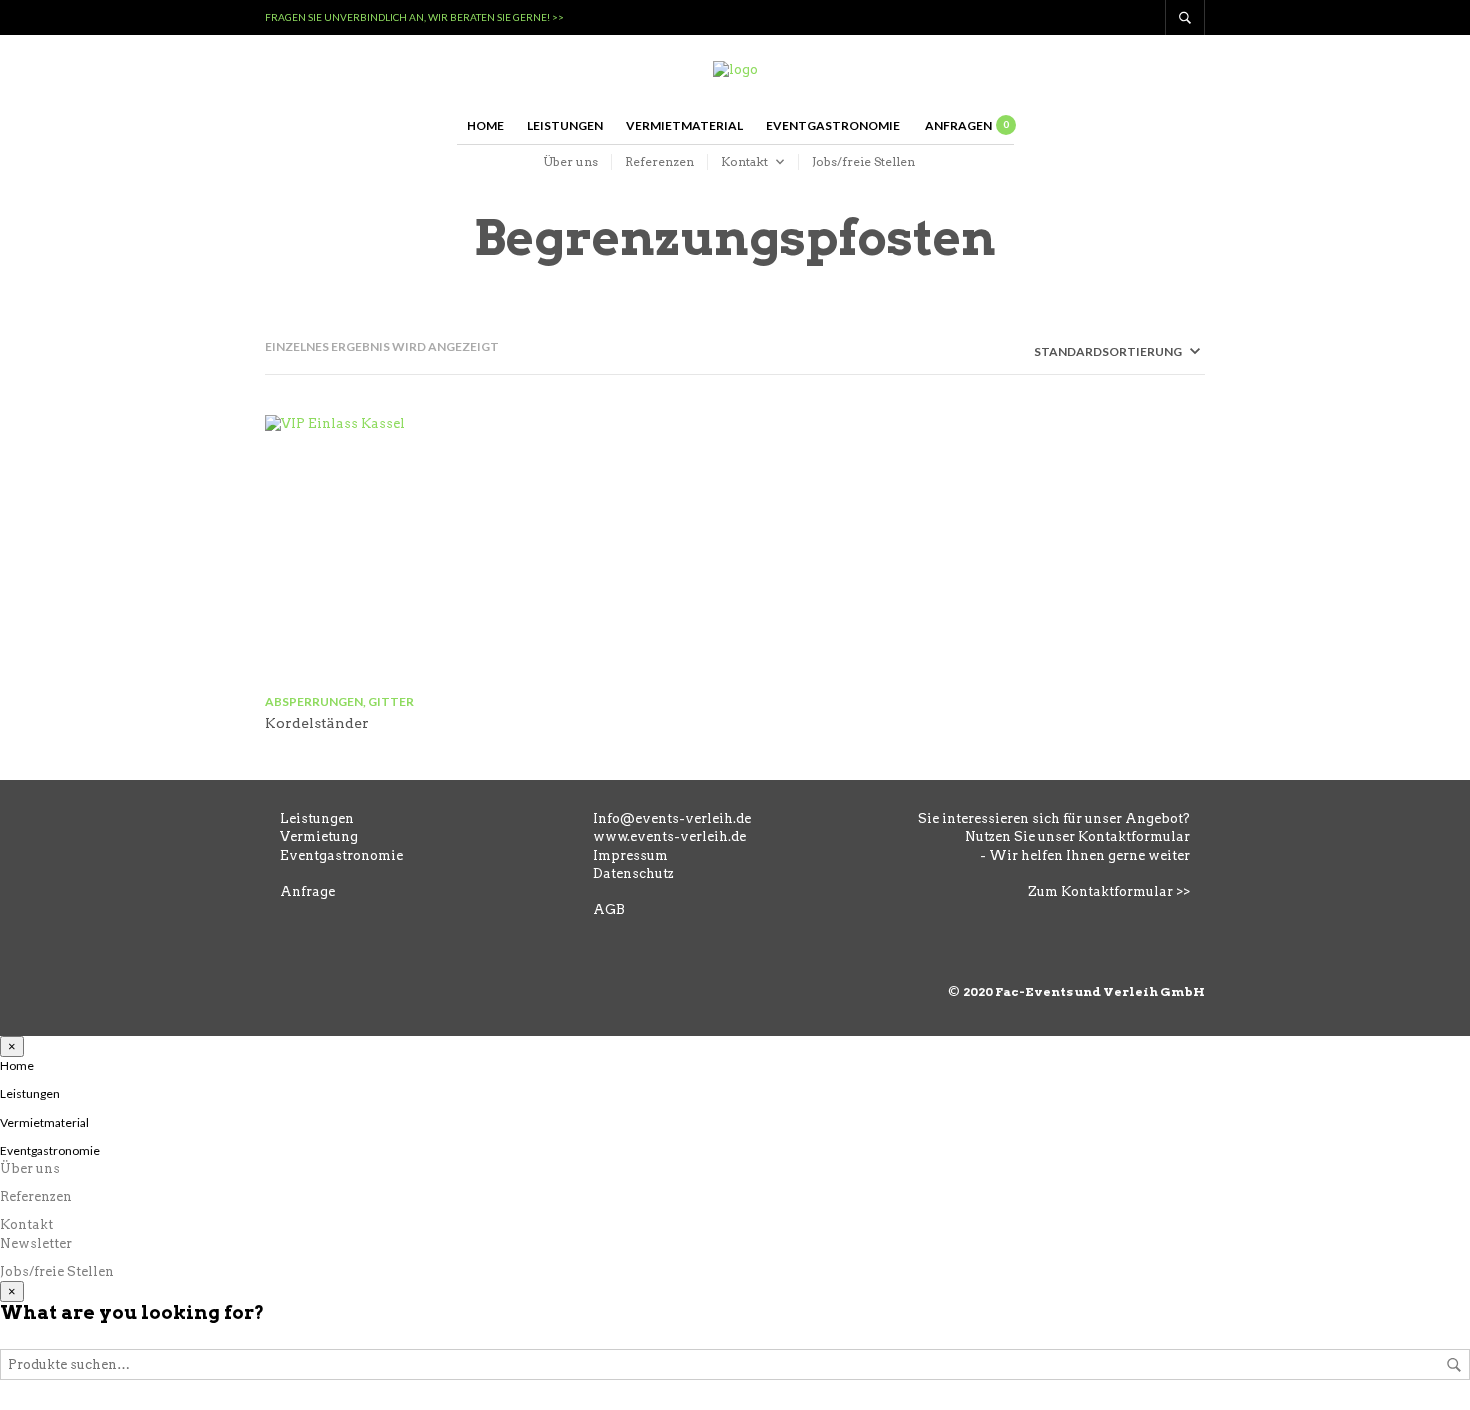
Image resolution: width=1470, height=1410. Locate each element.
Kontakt (744, 161)
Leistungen (565, 125)
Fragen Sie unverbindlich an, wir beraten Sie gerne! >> (414, 17)
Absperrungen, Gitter (339, 701)
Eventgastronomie (833, 125)
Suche (1454, 1365)
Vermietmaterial (684, 125)
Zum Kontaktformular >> (1109, 891)
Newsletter (36, 1243)
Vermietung (319, 836)
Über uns (570, 161)
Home (485, 125)
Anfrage (307, 891)
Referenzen (659, 161)
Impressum (630, 855)
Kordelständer (317, 723)
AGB (609, 909)
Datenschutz (633, 873)
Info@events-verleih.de (672, 818)
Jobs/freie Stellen (863, 161)
